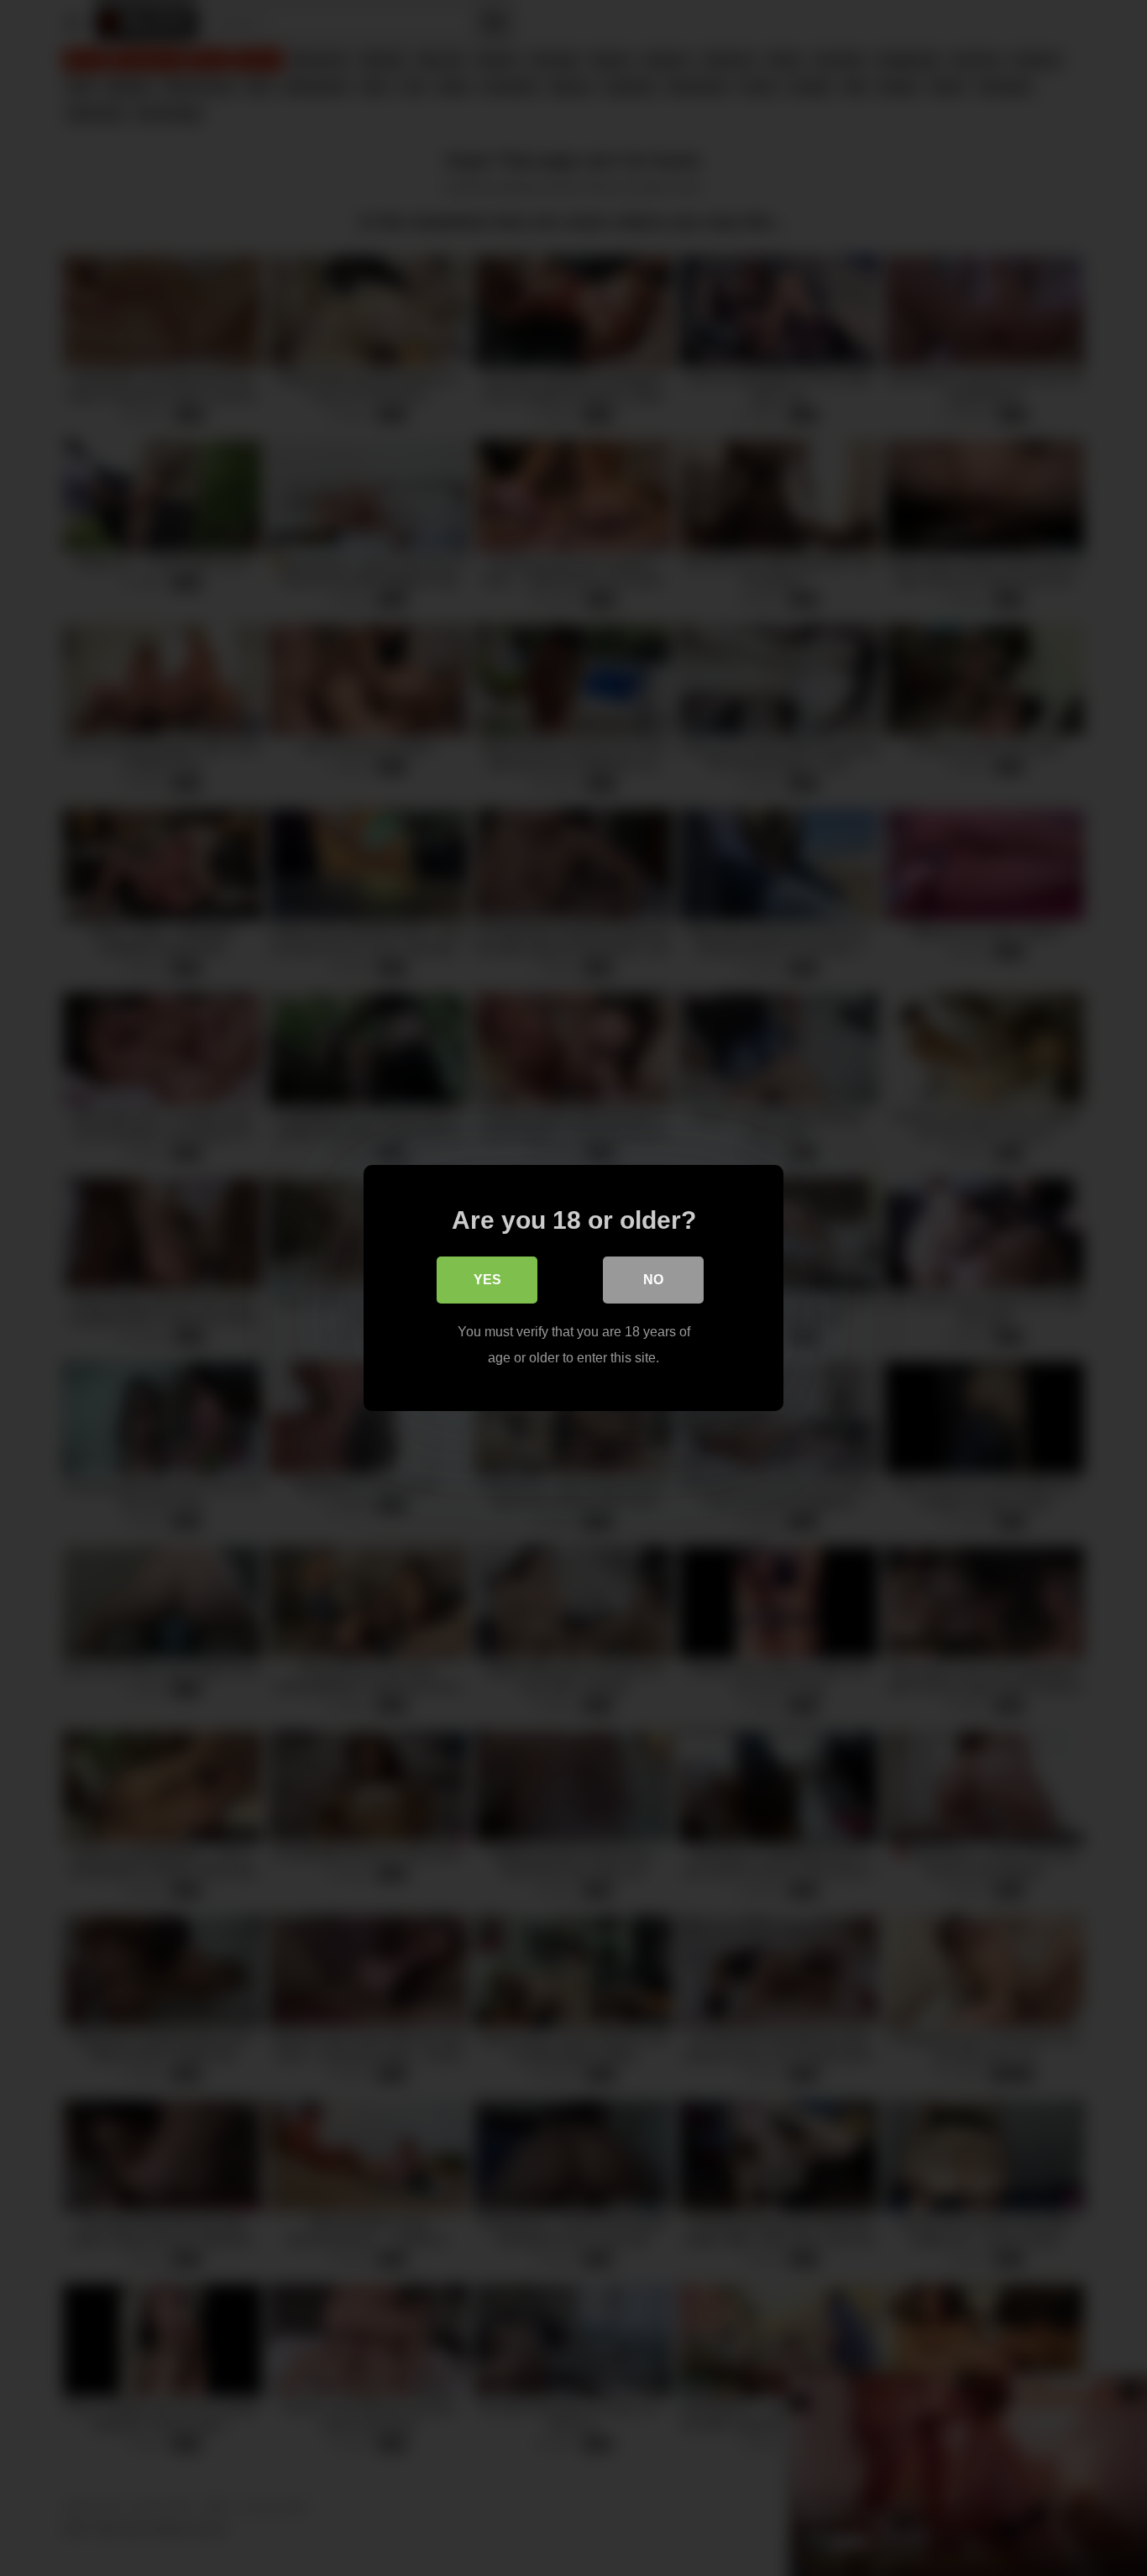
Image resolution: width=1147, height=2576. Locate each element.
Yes (487, 1280)
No (653, 1280)
